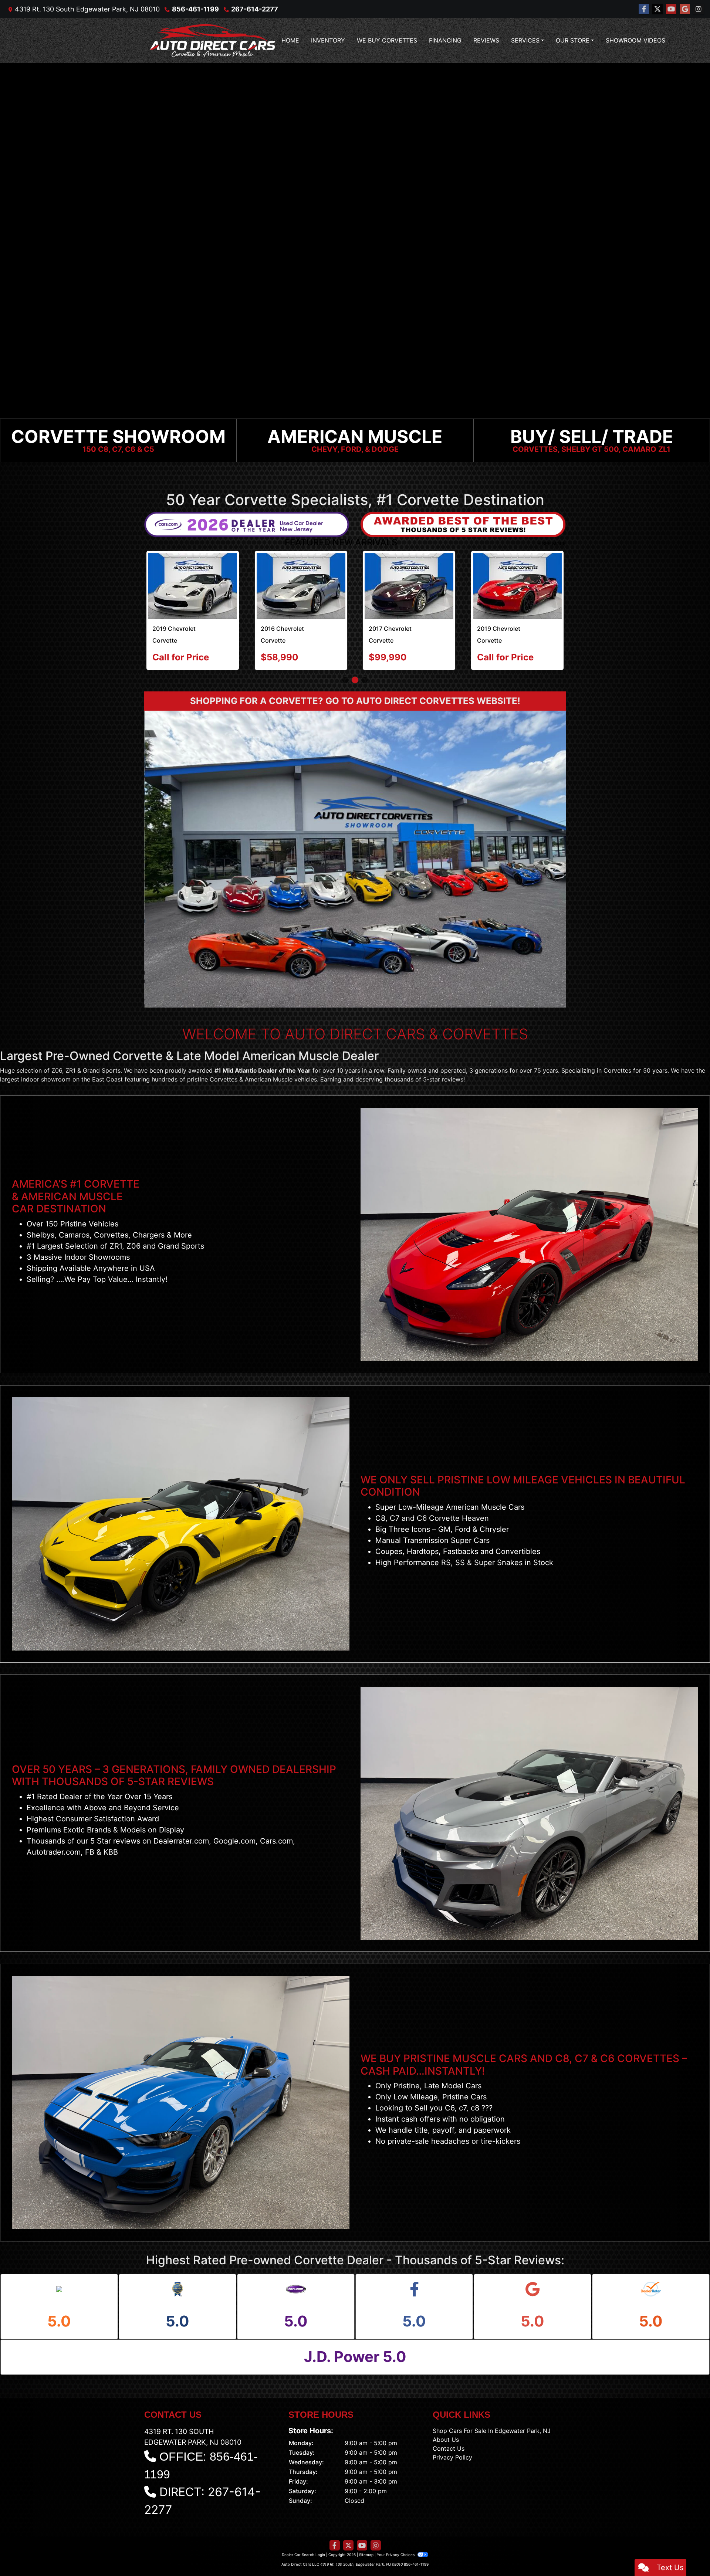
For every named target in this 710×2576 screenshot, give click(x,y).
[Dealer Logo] (213, 40)
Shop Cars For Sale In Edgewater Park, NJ (492, 2431)
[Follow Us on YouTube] (671, 9)
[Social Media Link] (699, 9)
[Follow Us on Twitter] (657, 9)
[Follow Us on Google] (685, 9)
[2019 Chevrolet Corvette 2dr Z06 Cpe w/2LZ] (193, 586)
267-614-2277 (255, 9)
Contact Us (449, 2448)
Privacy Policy (452, 2457)
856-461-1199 (195, 9)
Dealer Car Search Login (303, 2555)
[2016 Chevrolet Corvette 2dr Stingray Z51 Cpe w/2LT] (301, 586)
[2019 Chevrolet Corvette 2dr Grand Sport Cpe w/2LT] (517, 586)
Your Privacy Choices (396, 2555)
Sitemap (366, 2555)
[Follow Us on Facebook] (644, 9)
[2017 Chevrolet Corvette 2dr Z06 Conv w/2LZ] (409, 586)
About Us (446, 2440)
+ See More (552, 544)
